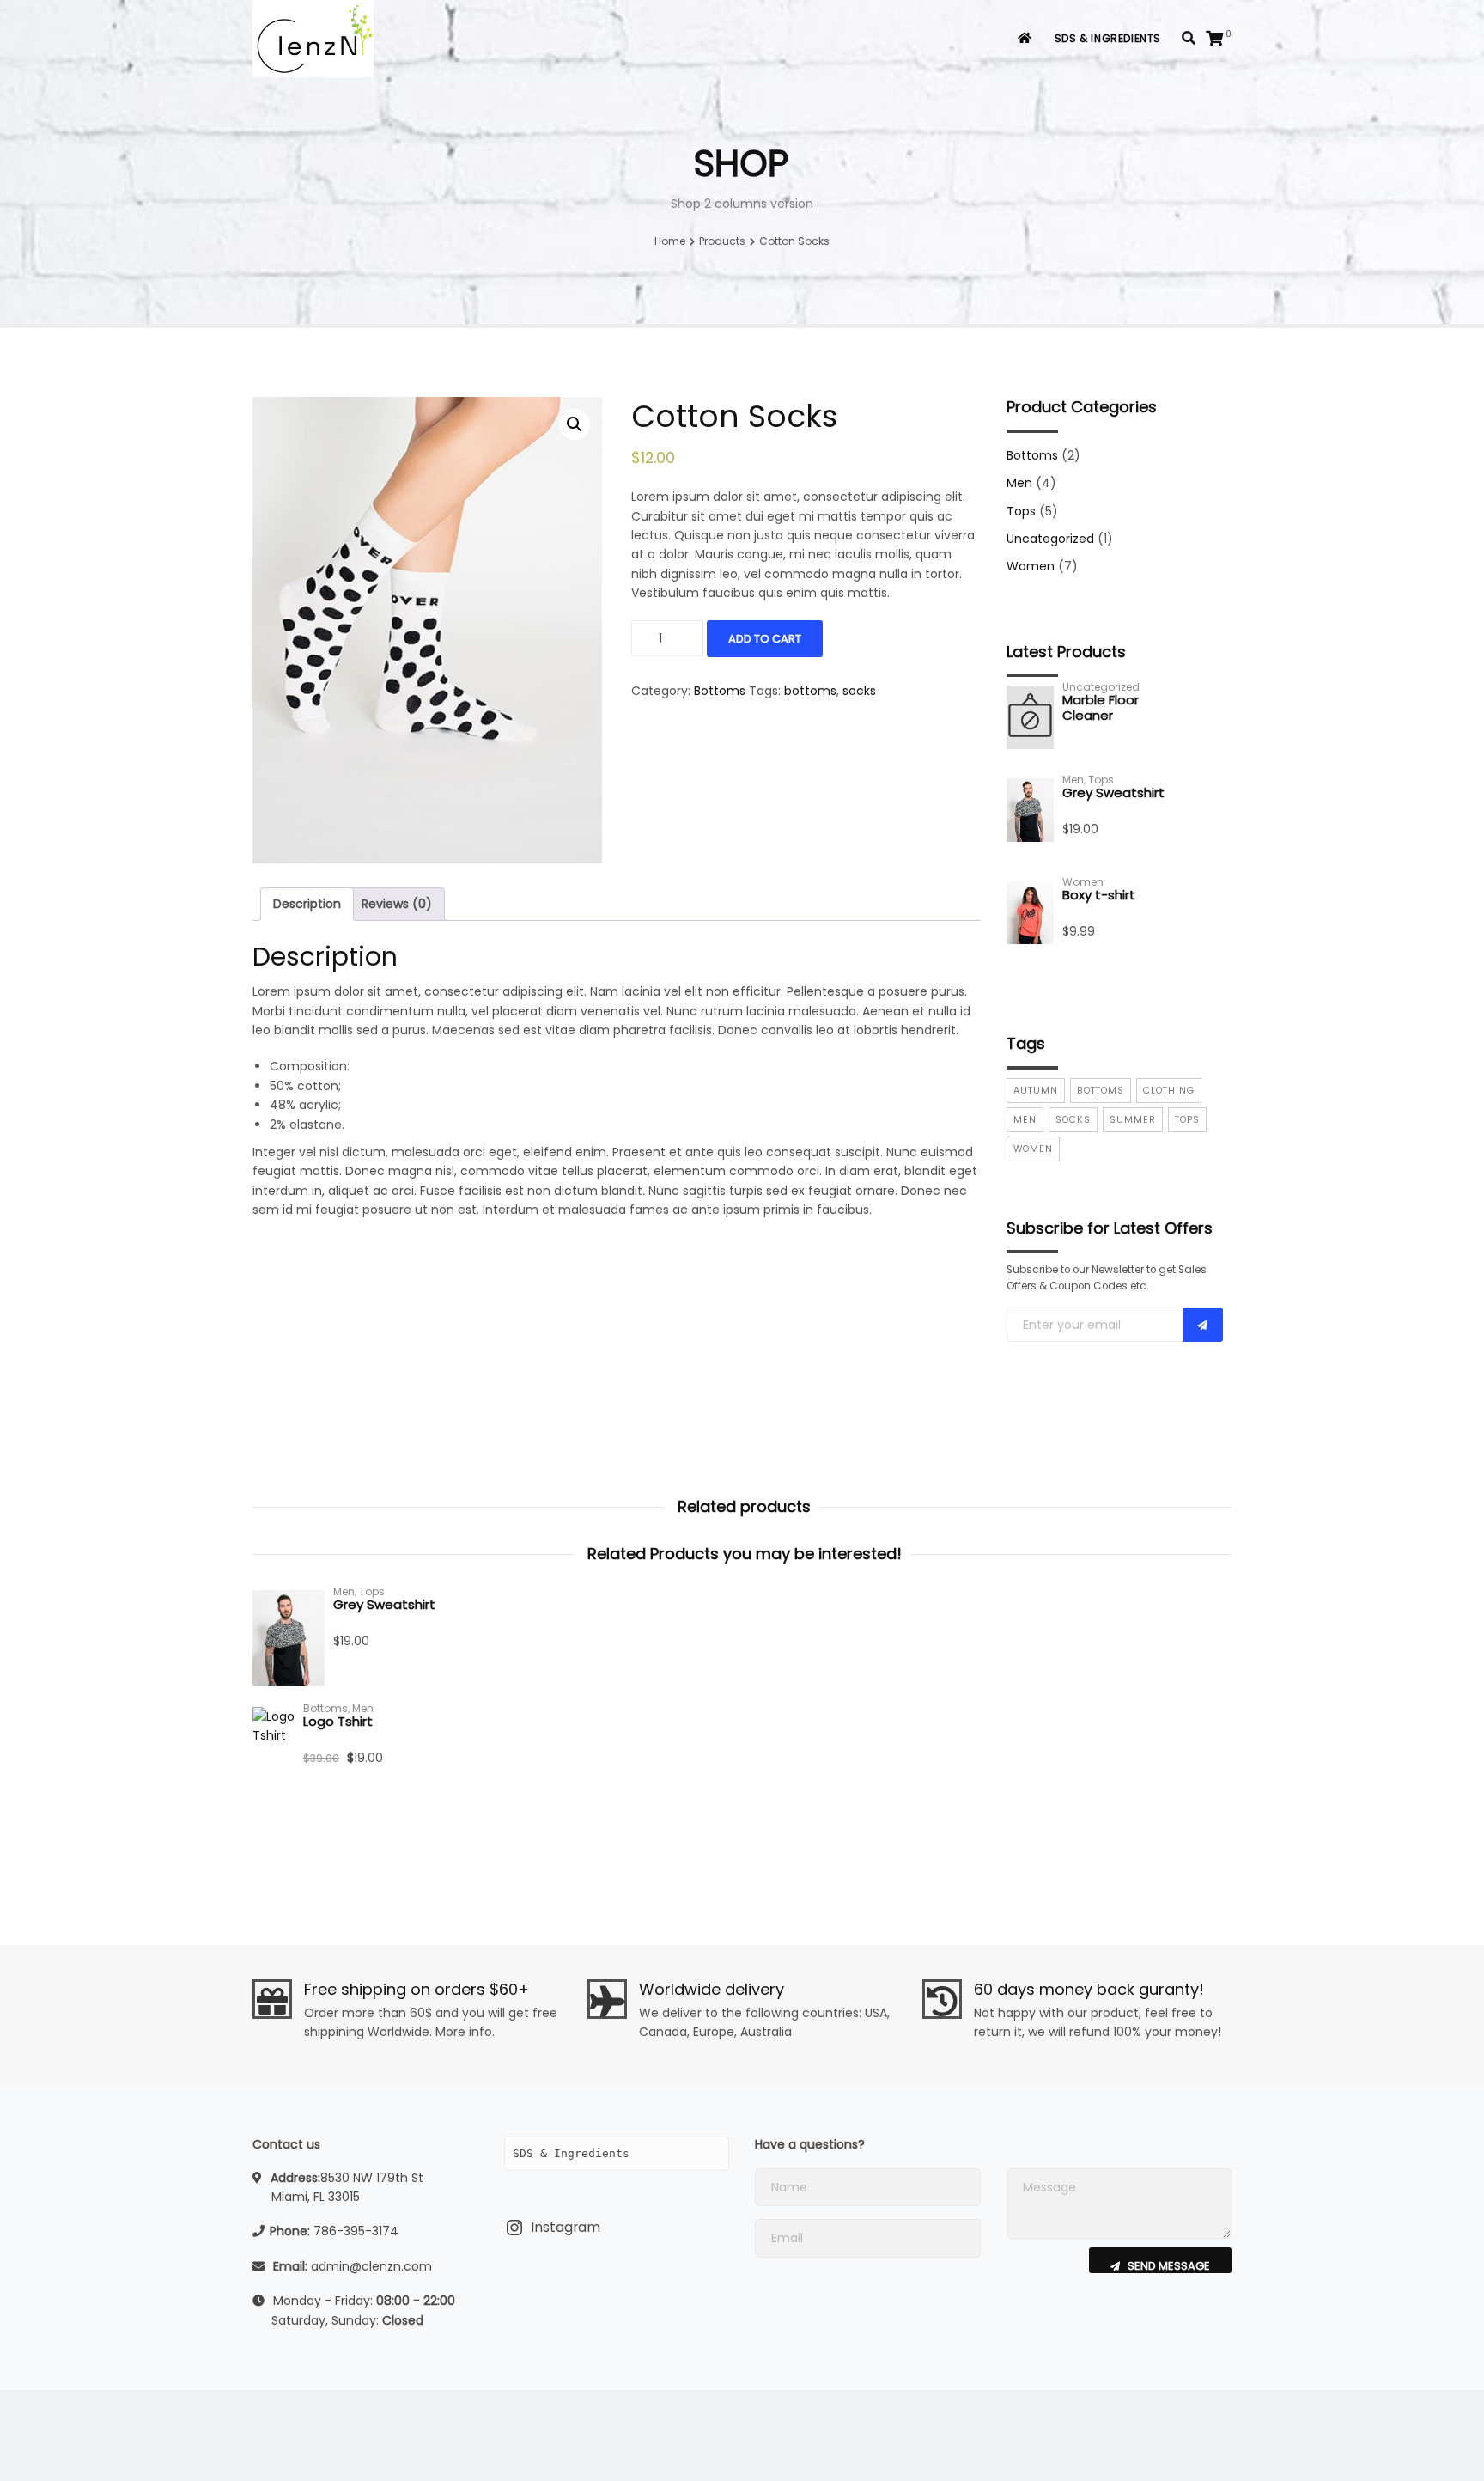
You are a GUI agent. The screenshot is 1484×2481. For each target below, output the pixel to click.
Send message (1168, 2265)
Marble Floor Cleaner (1101, 707)
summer (1133, 1120)
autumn (1036, 1091)
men (1025, 1120)
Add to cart (765, 639)
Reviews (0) (397, 904)
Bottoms (720, 691)
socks (859, 691)
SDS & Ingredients (1108, 38)
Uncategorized (1050, 539)
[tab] (307, 904)
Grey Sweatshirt (1113, 792)
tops (1187, 1120)
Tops (1021, 511)
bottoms (810, 691)
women (1033, 1149)
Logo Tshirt (338, 1721)
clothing (1169, 1091)
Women (1031, 566)
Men (1019, 483)
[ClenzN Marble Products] (313, 39)
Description (307, 904)
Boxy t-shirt (1099, 895)
